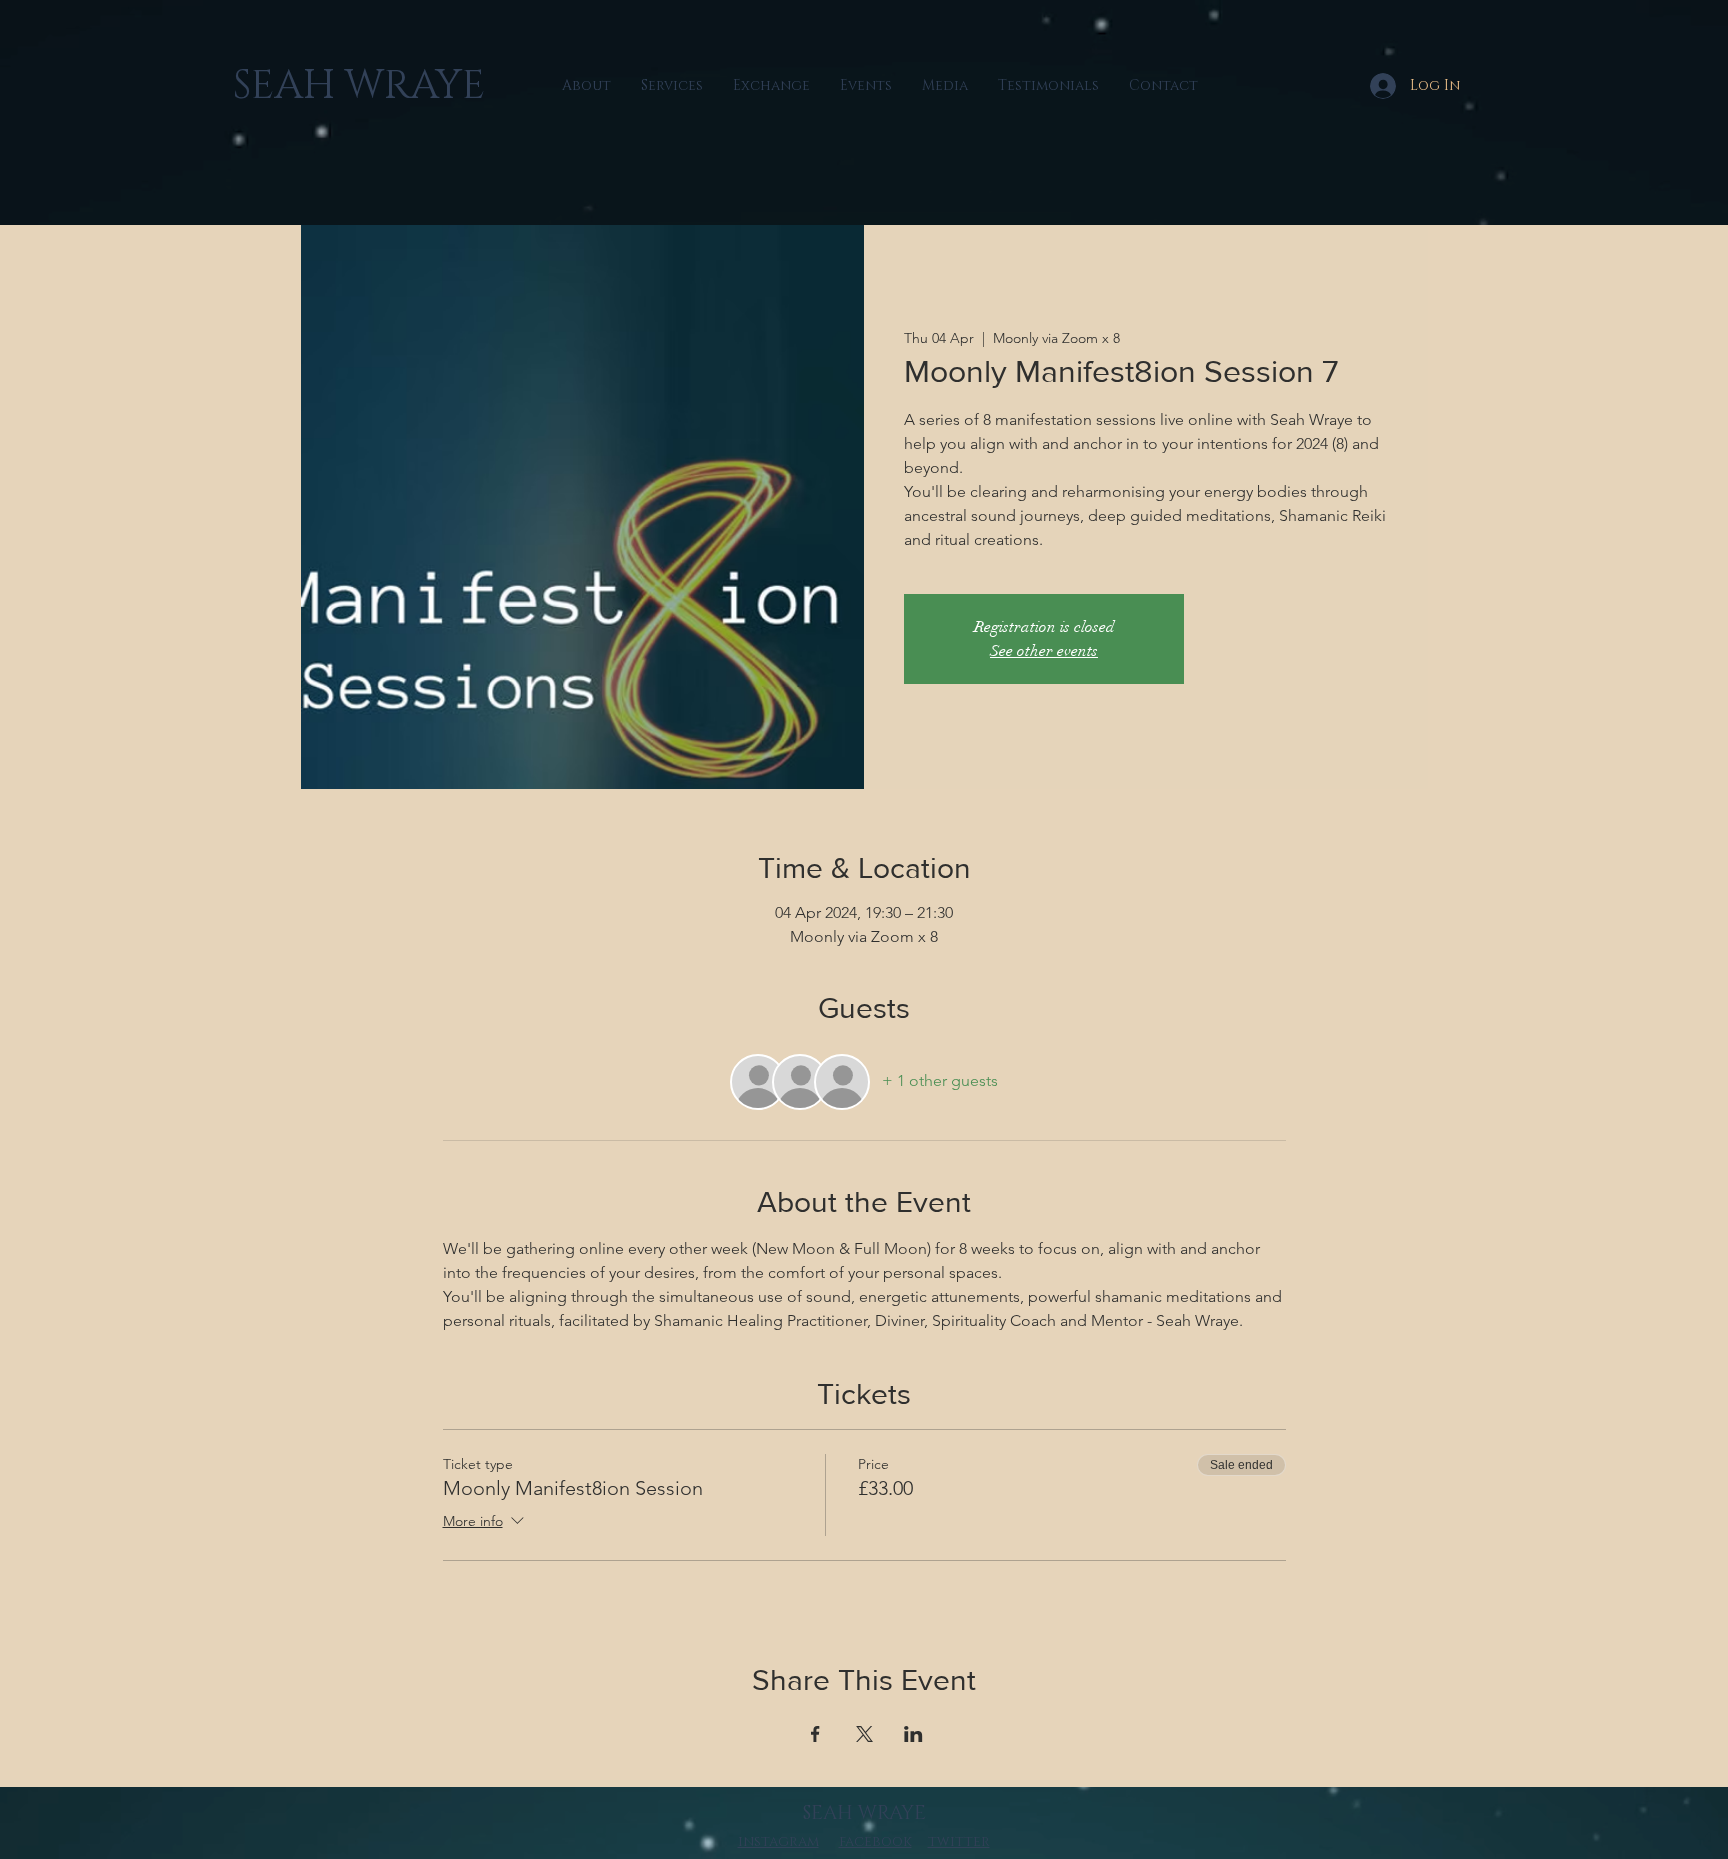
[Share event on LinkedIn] (913, 1734)
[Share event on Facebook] (815, 1734)
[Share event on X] (864, 1734)
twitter (959, 1841)
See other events (1044, 651)
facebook (875, 1841)
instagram (778, 1841)
